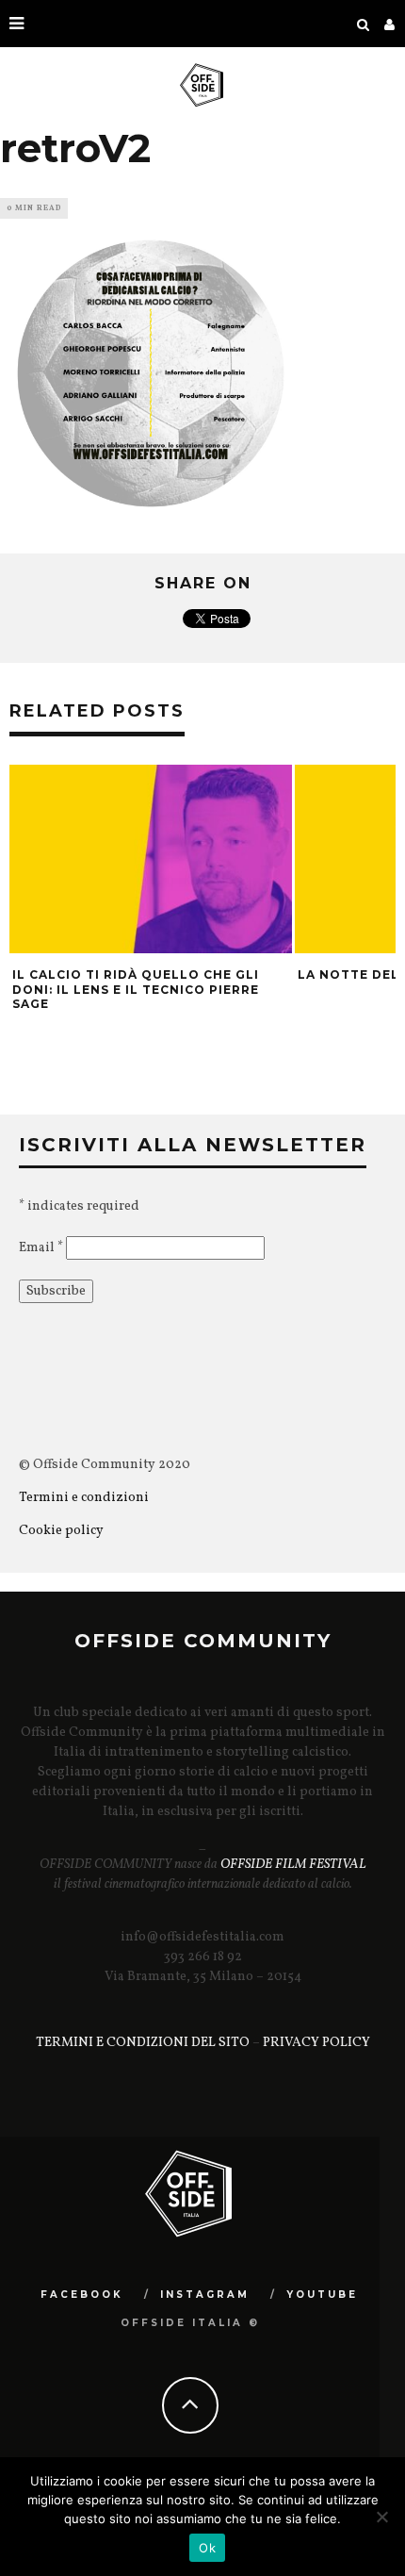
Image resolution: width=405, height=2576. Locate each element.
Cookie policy (61, 1531)
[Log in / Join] (390, 24)
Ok (207, 2548)
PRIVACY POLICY (316, 2043)
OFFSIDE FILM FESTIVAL (293, 1865)
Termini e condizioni (85, 1498)
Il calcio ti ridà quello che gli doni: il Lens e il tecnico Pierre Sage (136, 989)
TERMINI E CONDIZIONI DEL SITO (143, 2043)
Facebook (82, 2295)
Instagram (205, 2295)
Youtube (322, 2295)
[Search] (364, 24)
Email (41, 1248)
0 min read (34, 208)
